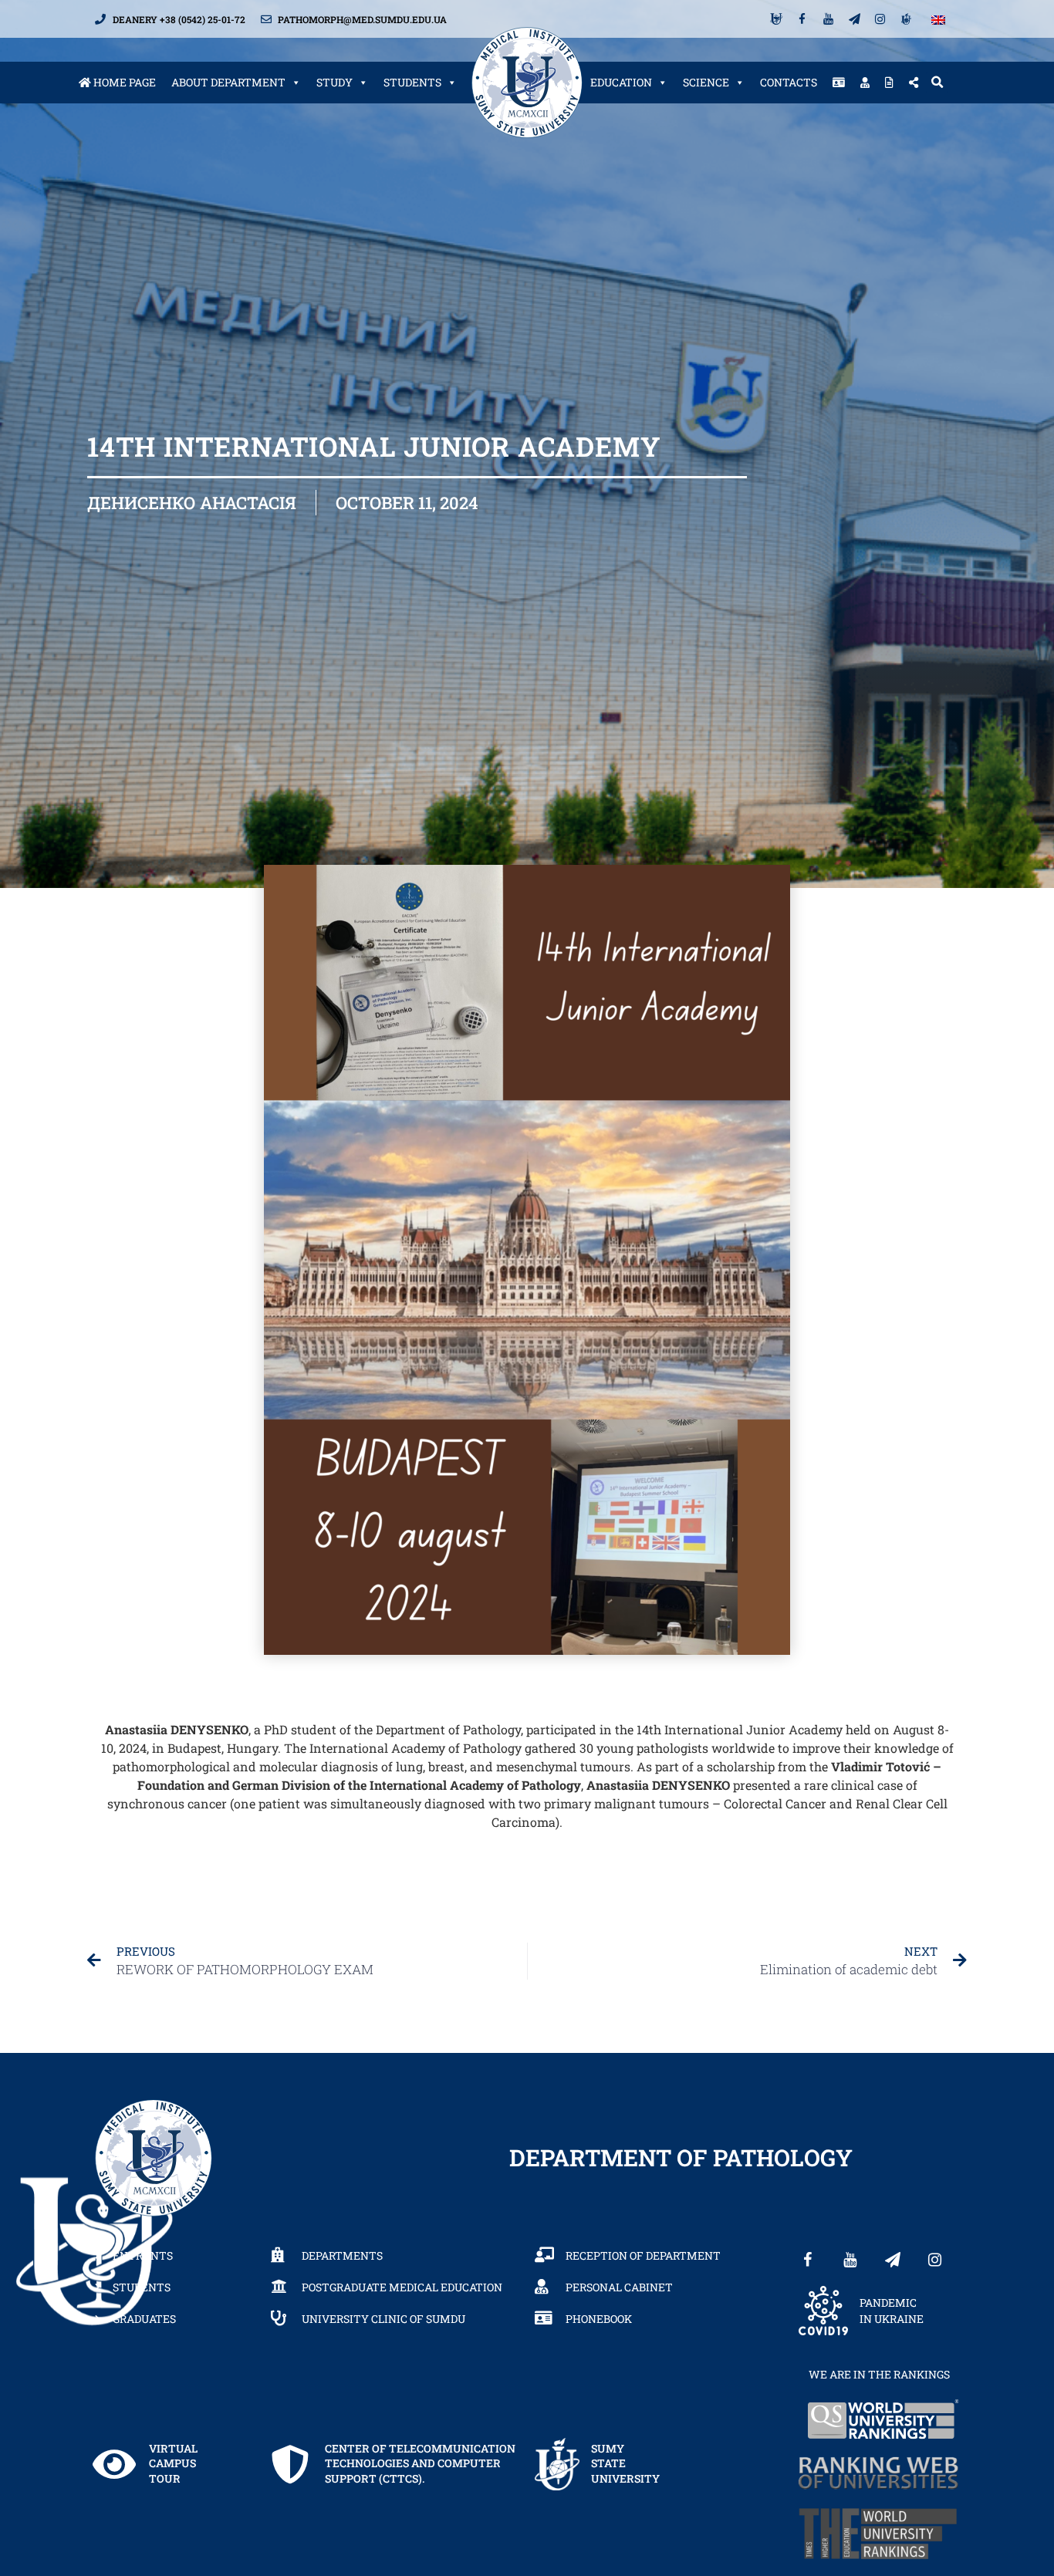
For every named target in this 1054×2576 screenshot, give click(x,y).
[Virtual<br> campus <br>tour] (114, 2464)
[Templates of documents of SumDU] (889, 83)
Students (412, 82)
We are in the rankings (879, 2374)
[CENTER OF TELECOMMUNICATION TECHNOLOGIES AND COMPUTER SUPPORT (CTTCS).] (290, 2464)
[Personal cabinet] (865, 83)
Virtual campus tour (173, 2463)
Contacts (789, 82)
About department (228, 82)
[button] (937, 83)
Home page (123, 82)
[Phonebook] (839, 83)
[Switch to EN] (938, 19)
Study (334, 82)
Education (621, 82)
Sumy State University (625, 2463)
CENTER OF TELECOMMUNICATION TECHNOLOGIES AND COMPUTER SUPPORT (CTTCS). (420, 2463)
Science (706, 82)
